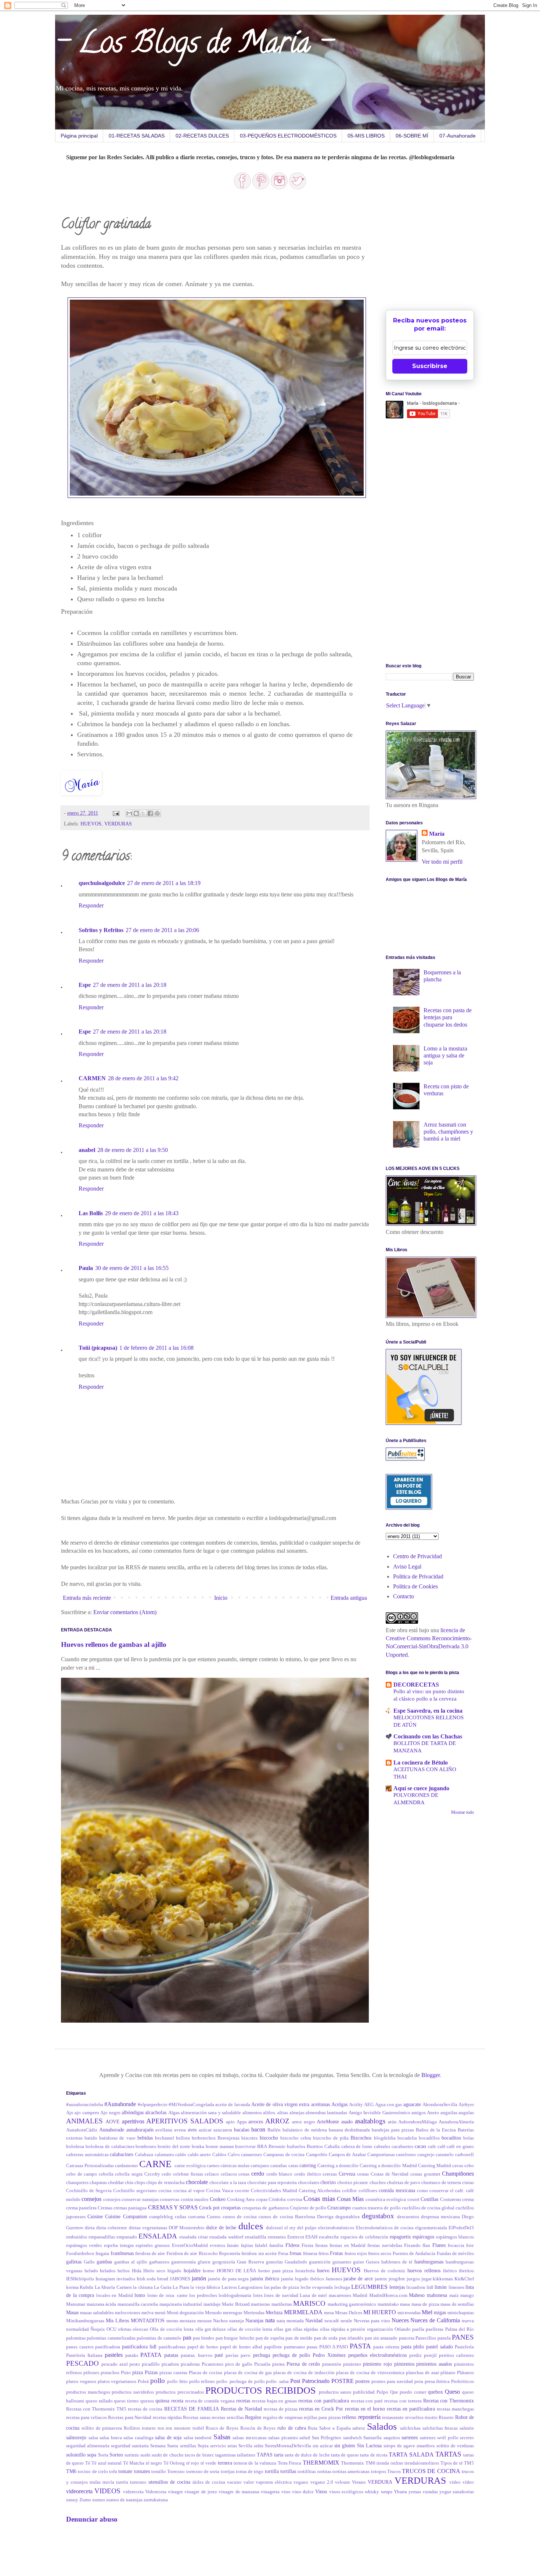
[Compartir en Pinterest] (157, 813)
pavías (232, 2355)
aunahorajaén (140, 2130)
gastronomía (183, 2262)
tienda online (390, 2463)
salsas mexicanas (250, 2438)
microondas (409, 2313)
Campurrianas (381, 2155)
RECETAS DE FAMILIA (192, 2409)
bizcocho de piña (331, 2138)
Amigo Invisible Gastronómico (379, 2113)
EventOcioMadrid (190, 2245)
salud (305, 2438)
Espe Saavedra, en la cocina (428, 1711)
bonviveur (245, 2147)
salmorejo (76, 2437)
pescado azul (115, 2364)
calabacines (121, 2154)
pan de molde (299, 2338)
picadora (170, 2364)
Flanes (439, 2245)
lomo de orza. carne (168, 2295)
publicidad (364, 2392)
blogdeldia (385, 2138)
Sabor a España (335, 2428)
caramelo (445, 2155)
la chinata (143, 2287)
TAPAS (265, 2455)
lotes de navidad (281, 2295)
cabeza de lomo (357, 2147)
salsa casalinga (138, 2438)
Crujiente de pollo (308, 2208)
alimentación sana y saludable (211, 2113)
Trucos (394, 2472)
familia (276, 2245)
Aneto (433, 2113)
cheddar (116, 2183)
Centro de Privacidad (417, 1556)
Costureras (451, 2199)
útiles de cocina (209, 2482)
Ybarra (400, 2492)
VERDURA (380, 2482)
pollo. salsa (277, 2381)
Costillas (429, 2199)
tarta (279, 2455)
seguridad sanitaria (130, 2446)
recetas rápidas (167, 2418)
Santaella (372, 2438)
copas (262, 2199)
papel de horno (203, 2347)
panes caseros (80, 2347)
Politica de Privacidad (418, 1576)
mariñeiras (282, 2304)
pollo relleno (202, 2381)
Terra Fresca (289, 2463)
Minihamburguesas (85, 2321)
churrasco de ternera (441, 2183)
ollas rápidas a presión (343, 2329)
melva (147, 2313)
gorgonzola (224, 2262)
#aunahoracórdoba (85, 2105)
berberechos (204, 2138)
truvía (108, 2482)
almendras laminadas (326, 2113)
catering (308, 2165)
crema (468, 2199)
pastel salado (440, 2347)
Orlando (403, 2329)
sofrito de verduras (455, 2446)
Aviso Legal (407, 1567)
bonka (198, 2147)
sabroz (359, 2428)
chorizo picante (353, 2183)
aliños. (270, 2113)
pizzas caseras (173, 2373)
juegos (413, 2279)
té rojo (193, 2463)
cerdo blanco (280, 2174)
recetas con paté (367, 2401)
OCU (111, 2329)
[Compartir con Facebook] (150, 813)
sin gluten (345, 2445)
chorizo (328, 2182)
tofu (113, 2472)
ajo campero (87, 2113)
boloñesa (75, 2147)
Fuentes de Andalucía (414, 2254)
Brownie (277, 2147)
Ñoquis (98, 2329)
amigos (419, 2113)
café (442, 2147)
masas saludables (97, 2313)
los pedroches (203, 2295)
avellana (164, 2130)
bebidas (145, 2138)
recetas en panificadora (411, 2409)
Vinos (321, 2491)
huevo (323, 2270)
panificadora (108, 2347)
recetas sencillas (228, 2418)
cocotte (242, 2191)
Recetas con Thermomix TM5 (96, 2409)
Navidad (314, 2320)
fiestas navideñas (385, 2245)
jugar (426, 2279)
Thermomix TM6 (358, 2463)
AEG (369, 2105)
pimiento (352, 2364)
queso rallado (99, 2401)
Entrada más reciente (87, 1598)
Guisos (373, 2262)
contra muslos (195, 2199)
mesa (329, 2313)
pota (419, 2381)
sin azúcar (323, 2446)
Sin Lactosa (369, 2445)
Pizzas (151, 2372)
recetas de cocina (145, 2409)
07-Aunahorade (458, 136)
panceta (407, 2338)
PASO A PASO (334, 2347)
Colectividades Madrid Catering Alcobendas (296, 2191)
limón (441, 2287)
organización (380, 2329)
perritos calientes (456, 2355)
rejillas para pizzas (322, 2418)
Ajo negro (110, 2113)
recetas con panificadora (324, 2401)
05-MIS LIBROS (366, 136)
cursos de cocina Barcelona (287, 2217)
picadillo (151, 2364)
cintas (468, 2183)
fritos (324, 2254)
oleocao (141, 2329)
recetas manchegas (455, 2409)
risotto (431, 2418)
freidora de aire (150, 2254)
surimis (132, 2455)
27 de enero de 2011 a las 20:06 (162, 930)
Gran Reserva (251, 2262)
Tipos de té (452, 2463)
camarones (251, 2155)
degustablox (348, 2217)
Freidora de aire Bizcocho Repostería (203, 2254)
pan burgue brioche (235, 2338)
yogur (445, 2492)
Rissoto (446, 2418)
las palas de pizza (282, 2287)
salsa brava (111, 2438)
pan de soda (326, 2338)
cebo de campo (82, 2174)
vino (286, 2492)
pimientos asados (434, 2364)
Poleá (143, 2381)
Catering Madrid (435, 2166)
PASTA (360, 2346)
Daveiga (325, 2217)
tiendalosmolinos (422, 2463)
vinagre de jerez (201, 2492)
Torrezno (176, 2472)
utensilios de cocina (169, 2482)
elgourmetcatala (431, 2228)
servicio (218, 2446)
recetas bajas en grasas (274, 2401)
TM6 (71, 2471)
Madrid (360, 2295)
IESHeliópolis (80, 2279)
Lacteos (229, 2287)
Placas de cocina (206, 2373)
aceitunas (321, 2104)
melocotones (128, 2313)
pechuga (262, 2355)
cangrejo (426, 2155)
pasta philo (413, 2347)
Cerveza (347, 2174)
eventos (217, 2245)
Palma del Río (460, 2329)
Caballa (332, 2147)
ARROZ (277, 2121)
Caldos (219, 2155)
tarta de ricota (374, 2455)
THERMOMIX (321, 2463)
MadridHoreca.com (388, 2295)
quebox (435, 2392)
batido (91, 2138)
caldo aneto (199, 2155)
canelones (406, 2155)
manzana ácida (102, 2304)
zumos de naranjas (124, 2500)
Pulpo (382, 2392)
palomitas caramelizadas (111, 2338)
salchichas (410, 2428)
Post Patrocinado (310, 2381)
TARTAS (448, 2454)
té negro (154, 2463)
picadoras (190, 2364)
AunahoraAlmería (456, 2122)
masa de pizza (425, 2304)
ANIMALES (84, 2121)
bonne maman (220, 2147)
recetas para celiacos (87, 2418)
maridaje (212, 2304)
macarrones (340, 2295)
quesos (147, 2401)
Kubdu (87, 2287)
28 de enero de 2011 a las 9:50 (133, 1150)
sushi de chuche (168, 2455)
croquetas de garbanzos (265, 2208)
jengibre (397, 2279)
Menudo (213, 2313)
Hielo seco (154, 2271)
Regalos (253, 2417)
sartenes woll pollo (439, 2438)
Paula (86, 1268)
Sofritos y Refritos (101, 930)
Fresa (283, 2254)
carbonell (465, 2155)
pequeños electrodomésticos (377, 2355)
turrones (138, 2482)
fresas (295, 2253)
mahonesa (437, 2295)
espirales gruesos (153, 2245)
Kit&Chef (464, 2279)
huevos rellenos (424, 2270)
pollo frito (177, 2381)
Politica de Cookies (415, 1586)
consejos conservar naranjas (131, 2199)
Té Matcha (134, 2463)
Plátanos (465, 2373)
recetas (243, 2401)
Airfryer (466, 2105)
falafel (261, 2245)
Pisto (126, 2373)
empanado (127, 2237)
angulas (466, 2113)
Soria (103, 2455)
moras (172, 2321)
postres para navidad (392, 2381)
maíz (454, 2295)
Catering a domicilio (338, 2166)
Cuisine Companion (126, 2216)
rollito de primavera (102, 2428)
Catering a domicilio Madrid (388, 2166)
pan (187, 2338)
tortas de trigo (250, 2472)
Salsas (222, 2437)
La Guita (163, 2287)
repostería (369, 2417)
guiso (359, 2262)
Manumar (76, 2304)
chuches (378, 2183)
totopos (379, 2472)
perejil (430, 2355)
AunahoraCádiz (82, 2130)
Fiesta (307, 2245)
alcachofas (156, 2112)
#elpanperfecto (153, 2105)
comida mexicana (397, 2190)
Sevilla (245, 2446)
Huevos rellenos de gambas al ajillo (114, 1644)
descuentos (408, 2217)
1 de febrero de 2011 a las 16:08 (156, 1348)
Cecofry (152, 2174)
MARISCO (309, 2303)
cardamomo (127, 2166)
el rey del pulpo (300, 2228)
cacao (420, 2146)
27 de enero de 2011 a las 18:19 (164, 883)
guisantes (342, 2262)
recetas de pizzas (281, 2409)
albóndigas (133, 2112)
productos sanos (335, 2392)
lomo (140, 2295)
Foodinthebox (80, 2254)
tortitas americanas (351, 2472)
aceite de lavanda (233, 2105)
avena (180, 2130)
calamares (164, 2155)
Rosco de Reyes (222, 2428)
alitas (283, 2113)
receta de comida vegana (210, 2401)
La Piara (181, 2287)
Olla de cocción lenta (172, 2329)
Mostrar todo (462, 1812)
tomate (125, 2471)
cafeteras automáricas (87, 2155)
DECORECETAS (416, 1685)
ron (161, 2428)
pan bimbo (204, 2338)
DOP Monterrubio (187, 2228)
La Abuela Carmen (113, 2287)
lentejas (397, 2287)
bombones (146, 2147)
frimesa (310, 2254)
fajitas (247, 2245)
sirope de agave (399, 2446)
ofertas (125, 2329)
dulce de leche (221, 2227)
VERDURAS (118, 824)
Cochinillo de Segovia (89, 2191)
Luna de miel (313, 2295)
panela (444, 2338)
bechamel (165, 2138)
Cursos (214, 2217)
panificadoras (172, 2347)
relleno (349, 2417)
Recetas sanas (197, 2418)
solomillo (76, 2455)
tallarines (246, 2455)
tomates (142, 2471)
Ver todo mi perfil (442, 862)
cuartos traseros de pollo (376, 2208)
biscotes (249, 2138)
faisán (233, 2245)
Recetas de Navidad (241, 2409)
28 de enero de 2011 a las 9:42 (143, 1078)
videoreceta (79, 2491)
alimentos (252, 2113)
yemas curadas (423, 2492)
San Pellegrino (327, 2438)
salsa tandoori (198, 2438)
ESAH (311, 2237)
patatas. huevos (197, 2355)
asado (347, 2122)
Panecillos (426, 2338)
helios (124, 2271)
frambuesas (122, 2253)
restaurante (393, 2418)
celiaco (212, 2174)
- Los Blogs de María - (194, 46)
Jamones (334, 2279)
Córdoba (277, 2199)
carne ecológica (190, 2166)
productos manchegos (88, 2392)
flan (426, 2245)
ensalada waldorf (226, 2237)
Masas (72, 2312)
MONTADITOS (148, 2320)
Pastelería (464, 2347)
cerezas (330, 2174)
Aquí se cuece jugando (421, 1788)
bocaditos (451, 2138)
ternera (225, 2463)
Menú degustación (185, 2313)
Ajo (70, 2113)
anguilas (449, 2113)
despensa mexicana (440, 2217)
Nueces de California (435, 2320)
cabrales (382, 2147)
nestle (346, 2321)
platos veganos (81, 2381)
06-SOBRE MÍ (412, 136)
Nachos (220, 2321)
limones (456, 2287)
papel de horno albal (241, 2347)
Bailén (274, 2130)
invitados (126, 2279)
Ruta (313, 2428)
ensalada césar (194, 2237)
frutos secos (380, 2254)
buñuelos (296, 2147)
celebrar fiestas (188, 2174)
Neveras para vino (372, 2321)
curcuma (197, 2217)
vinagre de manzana (239, 2492)
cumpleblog (161, 2217)
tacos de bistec (199, 2455)
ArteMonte (328, 2122)
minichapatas (461, 2313)
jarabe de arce (358, 2279)
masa (405, 2304)
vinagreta (270, 2492)
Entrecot (296, 2237)
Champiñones (458, 2174)
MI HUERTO (380, 2312)
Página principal (79, 136)
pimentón (332, 2364)
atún (392, 2122)
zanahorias (463, 2492)
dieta (90, 2228)
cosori (413, 2199)
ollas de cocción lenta (250, 2329)
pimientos (404, 2364)
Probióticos (462, 2381)
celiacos (229, 2174)
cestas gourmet (425, 2174)
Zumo (85, 2500)
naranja (237, 2321)
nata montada (290, 2321)
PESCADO (82, 2363)
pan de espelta (270, 2338)
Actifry (356, 2105)
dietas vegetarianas (148, 2228)
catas (293, 2166)
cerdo (258, 2174)
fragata (102, 2254)
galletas (74, 2262)
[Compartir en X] (143, 813)
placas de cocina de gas (248, 2373)
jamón (199, 2278)
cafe (432, 2147)
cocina (165, 2191)
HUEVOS (91, 824)
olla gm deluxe (211, 2329)
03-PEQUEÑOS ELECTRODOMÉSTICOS (288, 136)
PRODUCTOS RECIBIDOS (260, 2391)
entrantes (277, 2237)
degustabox (378, 2216)
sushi (145, 2455)
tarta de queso (345, 2455)
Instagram (105, 2279)
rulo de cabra (292, 2428)
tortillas (288, 2471)
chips (140, 2183)
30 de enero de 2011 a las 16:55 (132, 1268)
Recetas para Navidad (130, 2418)
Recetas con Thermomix (449, 2401)
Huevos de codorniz (384, 2271)
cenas (244, 2174)
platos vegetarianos (117, 2381)
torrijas (228, 2472)
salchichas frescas (440, 2428)
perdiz (415, 2355)
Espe (85, 985)
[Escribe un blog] (136, 813)
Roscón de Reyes (258, 2428)
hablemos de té (397, 2262)
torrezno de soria (203, 2472)
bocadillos (429, 2138)
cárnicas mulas (235, 2166)
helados (108, 2271)
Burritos (315, 2147)
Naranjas (254, 2320)
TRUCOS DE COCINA (431, 2471)
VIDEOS (107, 2491)
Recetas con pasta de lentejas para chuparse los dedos (448, 1017)
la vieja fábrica (205, 2287)
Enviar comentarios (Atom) (125, 1612)
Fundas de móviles (456, 2254)
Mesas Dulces (349, 2313)
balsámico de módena (305, 2130)
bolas (469, 2138)
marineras (260, 2304)
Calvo (234, 2155)
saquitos (392, 2438)
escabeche (329, 2237)
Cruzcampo (339, 2208)
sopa (92, 2455)
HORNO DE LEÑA (236, 2271)
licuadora (416, 2287)
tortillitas (307, 2472)
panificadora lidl (139, 2347)
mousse (205, 2321)
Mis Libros (117, 2320)
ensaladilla (255, 2237)
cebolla (106, 2174)
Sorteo (116, 2455)
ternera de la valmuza (255, 2463)
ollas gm (282, 2329)
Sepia (203, 2446)
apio (230, 2122)
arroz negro (304, 2122)
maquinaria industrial (181, 2304)
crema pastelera (81, 2208)
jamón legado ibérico (303, 2279)
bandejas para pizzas (393, 2130)
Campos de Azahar (347, 2155)
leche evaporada (317, 2287)
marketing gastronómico (352, 2304)
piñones (91, 2373)
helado (91, 2271)
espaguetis (400, 2237)
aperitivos (133, 2121)
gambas (104, 2262)
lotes (258, 2295)
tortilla (272, 2471)
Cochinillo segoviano (135, 2191)
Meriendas (254, 2313)
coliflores (368, 2191)
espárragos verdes (84, 2245)
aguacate (412, 2104)
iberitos (466, 2271)
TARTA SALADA (411, 2454)
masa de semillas (457, 2304)
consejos (91, 2199)
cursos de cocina (240, 2217)
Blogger (431, 2075)
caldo (181, 2155)
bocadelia (407, 2138)
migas (440, 2312)
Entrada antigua (349, 1598)
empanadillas (102, 2237)
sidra (259, 2446)
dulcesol (274, 2228)
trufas (95, 2482)
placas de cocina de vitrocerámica (370, 2373)
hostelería (305, 2271)
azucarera (223, 2130)
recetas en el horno (365, 2409)
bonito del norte (174, 2147)
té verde (208, 2463)
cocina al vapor (189, 2191)
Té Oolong (174, 2463)
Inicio (221, 1598)
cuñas (181, 2217)
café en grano (460, 2147)
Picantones (213, 2364)
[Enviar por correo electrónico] (129, 813)
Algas (174, 2113)
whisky (372, 2492)
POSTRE (343, 2381)
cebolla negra (129, 2174)
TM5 (469, 2463)
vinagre (175, 2492)
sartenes (410, 2437)
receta (177, 2401)
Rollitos (132, 2428)
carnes (213, 2166)
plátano (448, 2373)
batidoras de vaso (117, 2138)
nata (270, 2320)
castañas (279, 2166)
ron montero (178, 2428)
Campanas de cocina (284, 2155)
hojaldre (192, 2270)
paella (418, 2329)
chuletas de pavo (404, 2183)
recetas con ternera (403, 2401)
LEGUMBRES (369, 2287)
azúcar (205, 2130)
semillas (188, 2446)
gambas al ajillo (131, 2262)
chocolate (197, 2182)
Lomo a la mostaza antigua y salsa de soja (445, 1055)
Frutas (336, 2253)
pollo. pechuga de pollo (240, 2381)
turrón (122, 2482)
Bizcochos (361, 2138)
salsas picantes (283, 2438)
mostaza (188, 2321)
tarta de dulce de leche (307, 2455)
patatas (171, 2355)
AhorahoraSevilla (440, 2105)
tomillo (159, 2472)
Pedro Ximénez (329, 2355)
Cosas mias (319, 2199)
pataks (132, 2355)
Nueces (400, 2320)
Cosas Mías (350, 2199)
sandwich (352, 2438)
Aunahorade (112, 2130)
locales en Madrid (115, 2295)
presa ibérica (437, 2381)
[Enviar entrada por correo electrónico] (116, 813)
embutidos (77, 2237)
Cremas (105, 2208)
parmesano (295, 2347)
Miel (427, 2312)
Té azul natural (107, 2463)
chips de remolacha (165, 2183)
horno (209, 2271)
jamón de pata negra (228, 2279)
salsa (93, 2438)
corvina (295, 2199)
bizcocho (269, 2138)
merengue (233, 2313)
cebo (469, 2166)
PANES (463, 2337)
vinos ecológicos (346, 2492)
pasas (312, 2347)
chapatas (98, 2183)
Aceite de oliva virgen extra (280, 2104)
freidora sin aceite (259, 2254)
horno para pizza (276, 2271)
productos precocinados (180, 2392)
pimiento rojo (377, 2364)
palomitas (76, 2338)
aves (192, 2130)
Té (88, 2463)
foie (470, 2245)
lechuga (342, 2287)
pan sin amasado (381, 2338)
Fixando (412, 2245)
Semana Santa (164, 2446)
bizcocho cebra (296, 2138)
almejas (297, 2113)
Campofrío (317, 2155)
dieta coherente (112, 2228)
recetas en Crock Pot (321, 2409)
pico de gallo (239, 2364)
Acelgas (339, 2104)
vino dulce (303, 2492)
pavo (246, 2355)
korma (72, 2287)
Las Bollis (91, 1213)
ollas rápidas (305, 2329)
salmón (467, 2428)
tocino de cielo (93, 2472)
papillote (273, 2347)
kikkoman (443, 2279)
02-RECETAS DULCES (202, 136)
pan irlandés (351, 2338)
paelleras (435, 2329)
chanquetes (77, 2183)
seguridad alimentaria (88, 2446)
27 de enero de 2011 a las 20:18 (130, 985)
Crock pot (209, 2208)
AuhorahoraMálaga (417, 2122)
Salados (382, 2427)
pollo (158, 2381)
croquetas (231, 2208)
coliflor (349, 2191)
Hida (137, 2271)
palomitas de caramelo (159, 2338)
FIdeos (292, 2245)
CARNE (155, 2164)
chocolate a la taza (228, 2183)
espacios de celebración (364, 2237)
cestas (363, 2174)
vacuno (234, 2482)
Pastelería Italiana (84, 2355)
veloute (343, 2482)
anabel (87, 1150)
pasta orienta (386, 2347)
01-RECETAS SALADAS (137, 136)
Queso (452, 2392)
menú (160, 2313)
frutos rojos (356, 2254)
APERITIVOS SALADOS (185, 2121)
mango (467, 2295)
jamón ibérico (265, 2279)
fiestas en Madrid (348, 2245)
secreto (467, 2438)
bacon (258, 2129)
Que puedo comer (408, 2392)
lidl (430, 2287)
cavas (458, 2166)
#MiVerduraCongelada (191, 2105)
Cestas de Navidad (390, 2174)
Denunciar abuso (92, 2519)
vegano (301, 2482)
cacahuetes (402, 2147)
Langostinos (250, 2287)
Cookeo (218, 2199)
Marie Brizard (236, 2304)
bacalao (242, 2130)
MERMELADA (303, 2312)
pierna (278, 2364)
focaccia (456, 2245)
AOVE (113, 2122)
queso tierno (126, 2401)
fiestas (321, 2245)
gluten (204, 2262)
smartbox (426, 2446)
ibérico (450, 2271)
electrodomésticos (336, 2228)
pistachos (110, 2373)
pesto (135, 2364)
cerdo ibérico (308, 2174)
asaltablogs (370, 2121)
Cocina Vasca (220, 2191)
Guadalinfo (296, 2262)
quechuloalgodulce (102, 883)
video (455, 2482)
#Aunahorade (120, 2104)
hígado (174, 2271)
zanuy (72, 2500)
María (437, 834)
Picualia (262, 2364)
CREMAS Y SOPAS (173, 2207)
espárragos (423, 2237)
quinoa (162, 2401)
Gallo (89, 2262)
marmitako (388, 2304)
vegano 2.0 (322, 2482)
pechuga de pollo (291, 2355)
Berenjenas (228, 2138)
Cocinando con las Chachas (428, 1736)
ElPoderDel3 (461, 2228)
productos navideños (133, 2392)
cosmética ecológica (386, 2199)
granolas (274, 2262)
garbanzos (159, 2262)
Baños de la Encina (436, 2130)
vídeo (468, 2482)
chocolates (309, 2183)
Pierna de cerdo (303, 2364)
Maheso (417, 2295)
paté (219, 2355)
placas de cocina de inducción (304, 2373)
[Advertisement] (441, 251)
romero (149, 2428)
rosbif (198, 2428)
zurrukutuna (156, 2500)
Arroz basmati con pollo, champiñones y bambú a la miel (448, 1132)
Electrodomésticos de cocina (385, 2228)
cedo (166, 2174)
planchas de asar (422, 2373)
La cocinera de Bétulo (421, 1762)
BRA (262, 2147)
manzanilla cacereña (138, 2304)
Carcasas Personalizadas (90, 2166)
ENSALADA (158, 2236)
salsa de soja (168, 2437)
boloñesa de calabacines (110, 2147)
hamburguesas (429, 2262)
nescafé (332, 2321)
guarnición (320, 2262)
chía (129, 2183)
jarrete (381, 2279)
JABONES (180, 2279)
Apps (242, 2122)
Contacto (404, 1596)
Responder (91, 905)
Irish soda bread (153, 2279)
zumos (99, 2500)
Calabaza (144, 2155)
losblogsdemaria (235, 2295)
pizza (138, 2372)
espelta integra (119, 2245)
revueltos (414, 2418)
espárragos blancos (455, 2237)
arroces (256, 2122)
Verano (359, 2482)
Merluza (274, 2312)
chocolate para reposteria (272, 2183)
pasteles (114, 2355)
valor (249, 2482)
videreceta (133, 2492)
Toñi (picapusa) (98, 1348)
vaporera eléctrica (274, 2482)
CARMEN (92, 1078)
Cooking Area (241, 2199)
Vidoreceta (156, 2492)
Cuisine (95, 2216)
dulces (251, 2226)
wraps (387, 2492)
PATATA (151, 2355)
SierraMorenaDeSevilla (288, 2446)
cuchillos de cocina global (428, 2208)
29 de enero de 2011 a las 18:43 (142, 1213)
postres (362, 2381)
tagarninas (226, 2455)
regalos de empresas (283, 2418)
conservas (170, 2199)
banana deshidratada (350, 2130)
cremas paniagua (130, 2208)
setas (232, 2446)
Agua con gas (389, 2105)
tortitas (324, 2472)
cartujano (260, 2166)
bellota (183, 2138)
